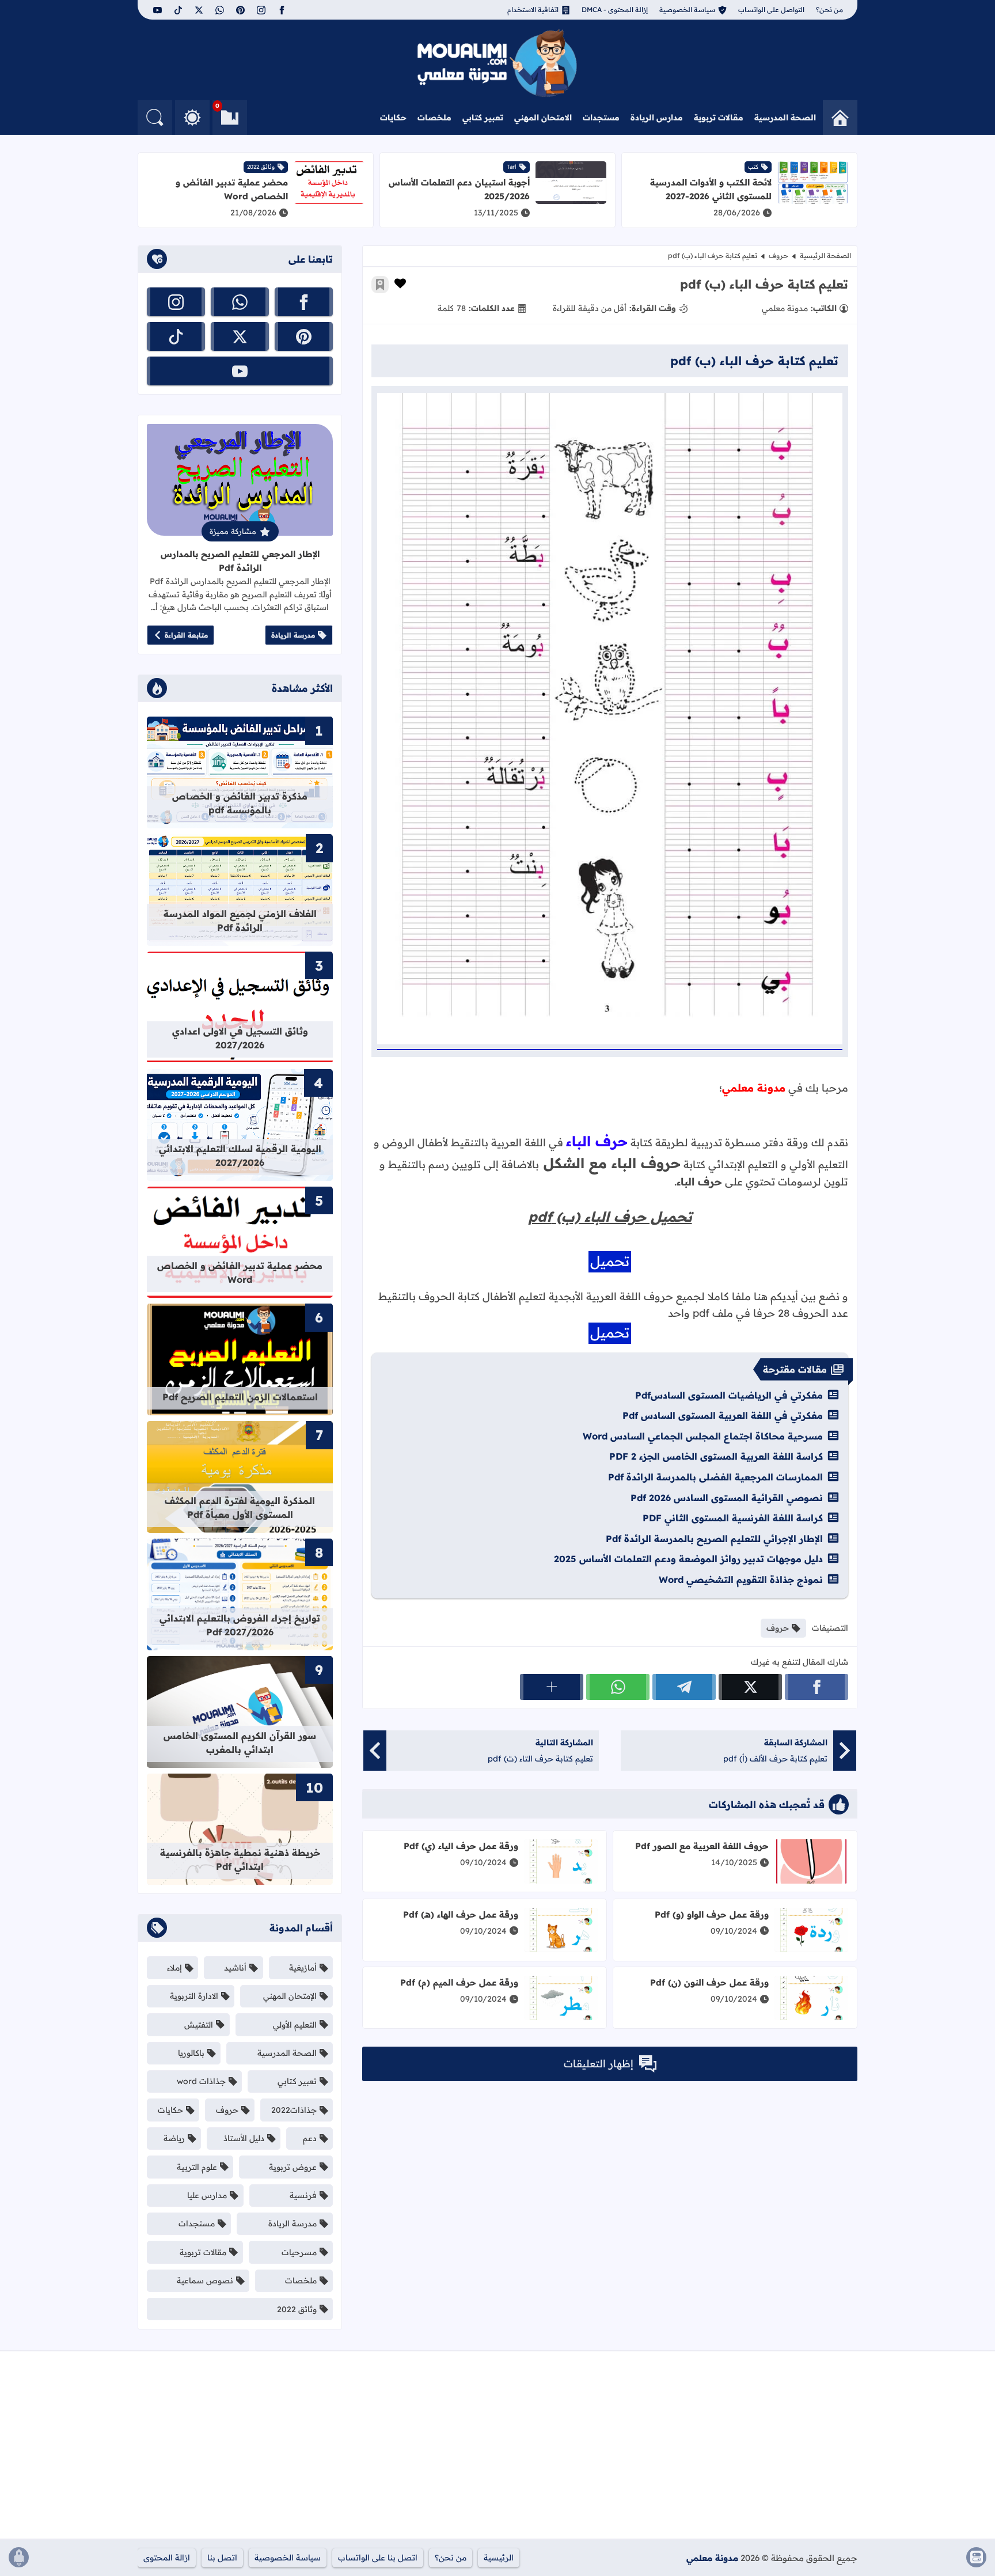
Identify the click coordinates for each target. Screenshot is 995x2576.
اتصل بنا (222, 2558)
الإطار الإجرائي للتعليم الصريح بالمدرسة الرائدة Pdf (714, 1539)
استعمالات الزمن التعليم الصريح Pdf (240, 1397)
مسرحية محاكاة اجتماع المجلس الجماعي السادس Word (703, 1436)
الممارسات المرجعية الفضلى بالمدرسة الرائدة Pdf (715, 1477)
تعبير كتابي (483, 118)
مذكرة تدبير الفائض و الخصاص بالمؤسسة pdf (240, 803)
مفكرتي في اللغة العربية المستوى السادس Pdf (723, 1415)
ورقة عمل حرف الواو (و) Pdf (712, 1914)
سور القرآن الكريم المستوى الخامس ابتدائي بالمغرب (240, 1742)
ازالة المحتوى (167, 2558)
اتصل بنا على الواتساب (378, 2558)
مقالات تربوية (719, 118)
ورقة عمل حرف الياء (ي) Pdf (461, 1846)
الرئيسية (499, 2558)
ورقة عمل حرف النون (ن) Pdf (709, 1982)
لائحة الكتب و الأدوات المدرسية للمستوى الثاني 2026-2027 (711, 189)
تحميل (610, 1261)
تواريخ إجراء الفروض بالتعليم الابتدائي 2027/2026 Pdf (240, 1625)
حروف (778, 255)
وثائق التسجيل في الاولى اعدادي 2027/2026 (240, 1038)
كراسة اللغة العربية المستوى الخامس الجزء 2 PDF (716, 1456)
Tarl (512, 167)
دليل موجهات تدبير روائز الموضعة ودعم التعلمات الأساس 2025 (688, 1559)
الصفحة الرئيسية (825, 255)
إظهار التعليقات (599, 2064)
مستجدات (601, 118)
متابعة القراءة (186, 635)
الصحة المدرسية (785, 118)
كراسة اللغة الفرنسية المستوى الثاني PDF (733, 1518)
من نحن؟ (829, 10)
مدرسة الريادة (293, 635)
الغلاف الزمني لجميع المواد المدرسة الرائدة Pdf (240, 920)
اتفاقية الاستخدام (533, 10)
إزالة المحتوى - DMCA (615, 10)
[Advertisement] (740, 2449)
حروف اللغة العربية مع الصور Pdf (702, 1846)
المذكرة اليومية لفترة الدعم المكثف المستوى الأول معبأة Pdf (240, 1507)
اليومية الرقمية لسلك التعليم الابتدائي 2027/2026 (240, 1156)
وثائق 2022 (261, 167)
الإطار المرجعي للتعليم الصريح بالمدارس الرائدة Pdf (240, 561)
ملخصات (434, 118)
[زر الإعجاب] (400, 283)
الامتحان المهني (543, 118)
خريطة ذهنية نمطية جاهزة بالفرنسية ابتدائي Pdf (240, 1859)
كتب (753, 167)
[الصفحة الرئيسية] (840, 118)
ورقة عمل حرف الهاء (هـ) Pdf (461, 1914)
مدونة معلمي (712, 2558)
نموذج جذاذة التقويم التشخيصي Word (741, 1579)
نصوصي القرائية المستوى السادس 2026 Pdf (727, 1498)
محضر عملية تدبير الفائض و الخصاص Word (232, 189)
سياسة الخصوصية (687, 10)
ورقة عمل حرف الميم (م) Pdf (459, 1982)
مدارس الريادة (657, 118)
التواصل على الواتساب (771, 10)
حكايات (393, 118)
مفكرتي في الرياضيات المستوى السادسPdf (729, 1395)
